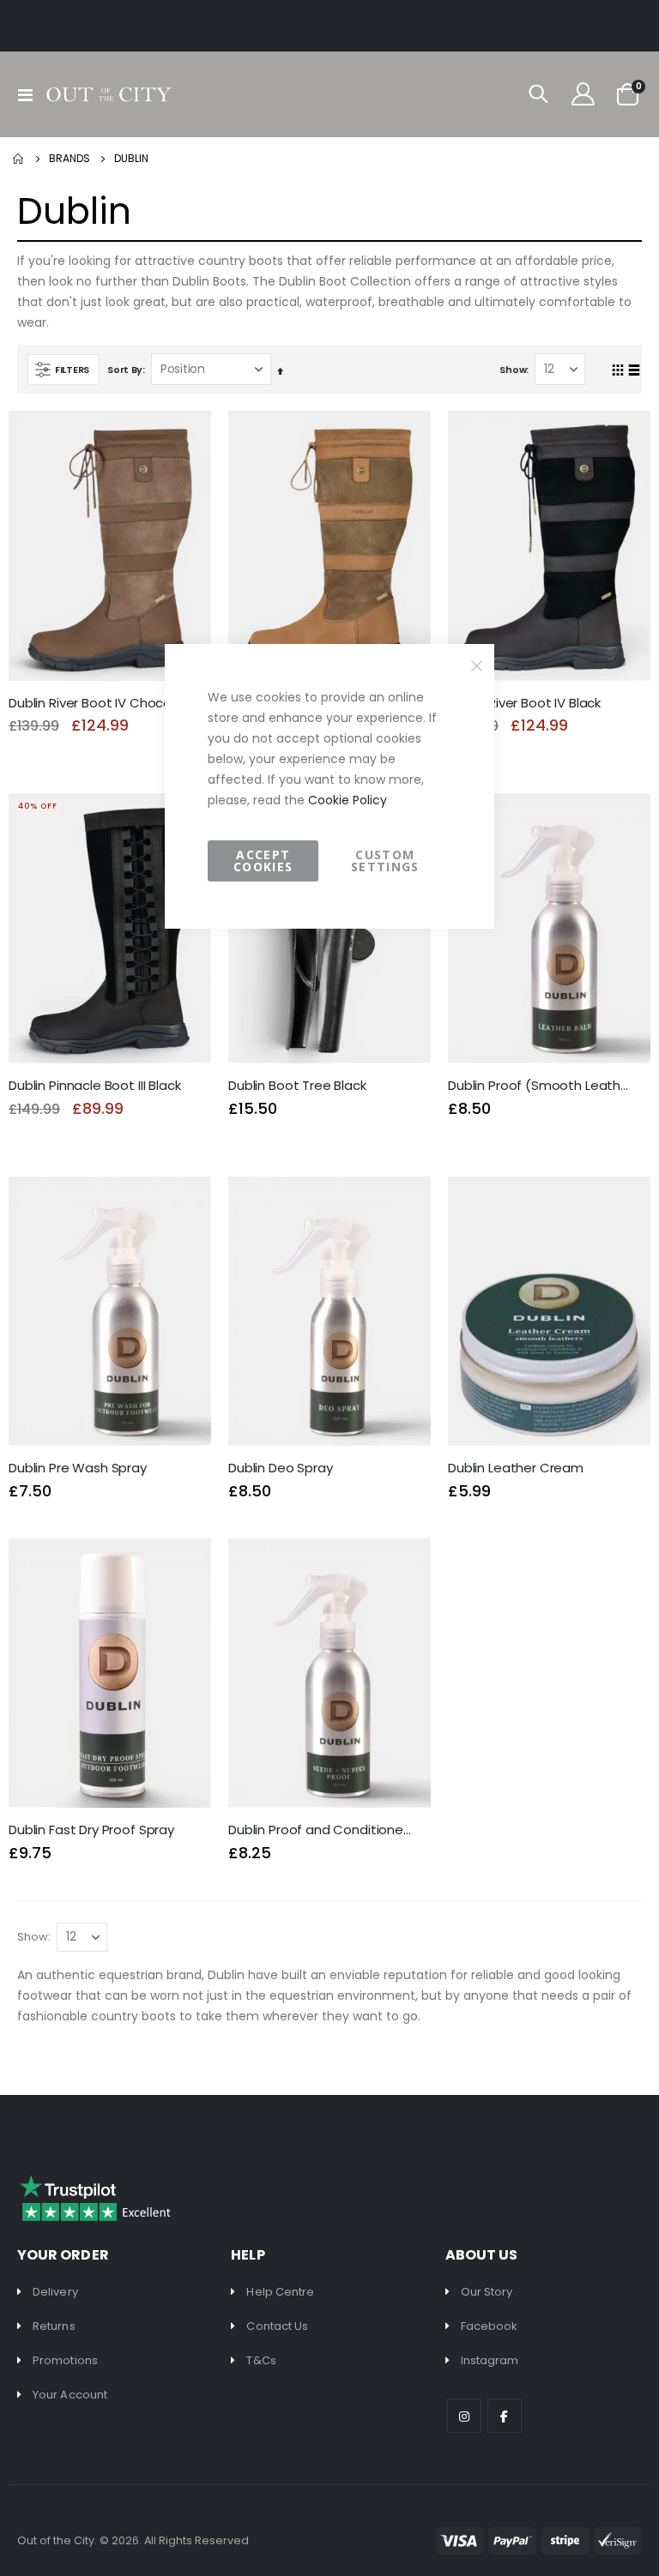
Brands (70, 158)
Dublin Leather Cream (516, 1468)
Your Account (70, 2395)
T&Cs (261, 2360)
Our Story (487, 2292)
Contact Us (277, 2326)
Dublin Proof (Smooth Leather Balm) (541, 1086)
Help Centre (280, 2292)
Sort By (125, 370)
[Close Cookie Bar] (477, 666)
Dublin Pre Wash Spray (78, 1468)
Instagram (490, 2360)
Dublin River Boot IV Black (524, 703)
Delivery (55, 2292)
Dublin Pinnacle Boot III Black (95, 1086)
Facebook (490, 2326)
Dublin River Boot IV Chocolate (101, 703)
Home (19, 159)
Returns (54, 2326)
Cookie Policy (348, 800)
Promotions (65, 2360)
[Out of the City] (108, 94)
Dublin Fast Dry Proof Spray (91, 1830)
